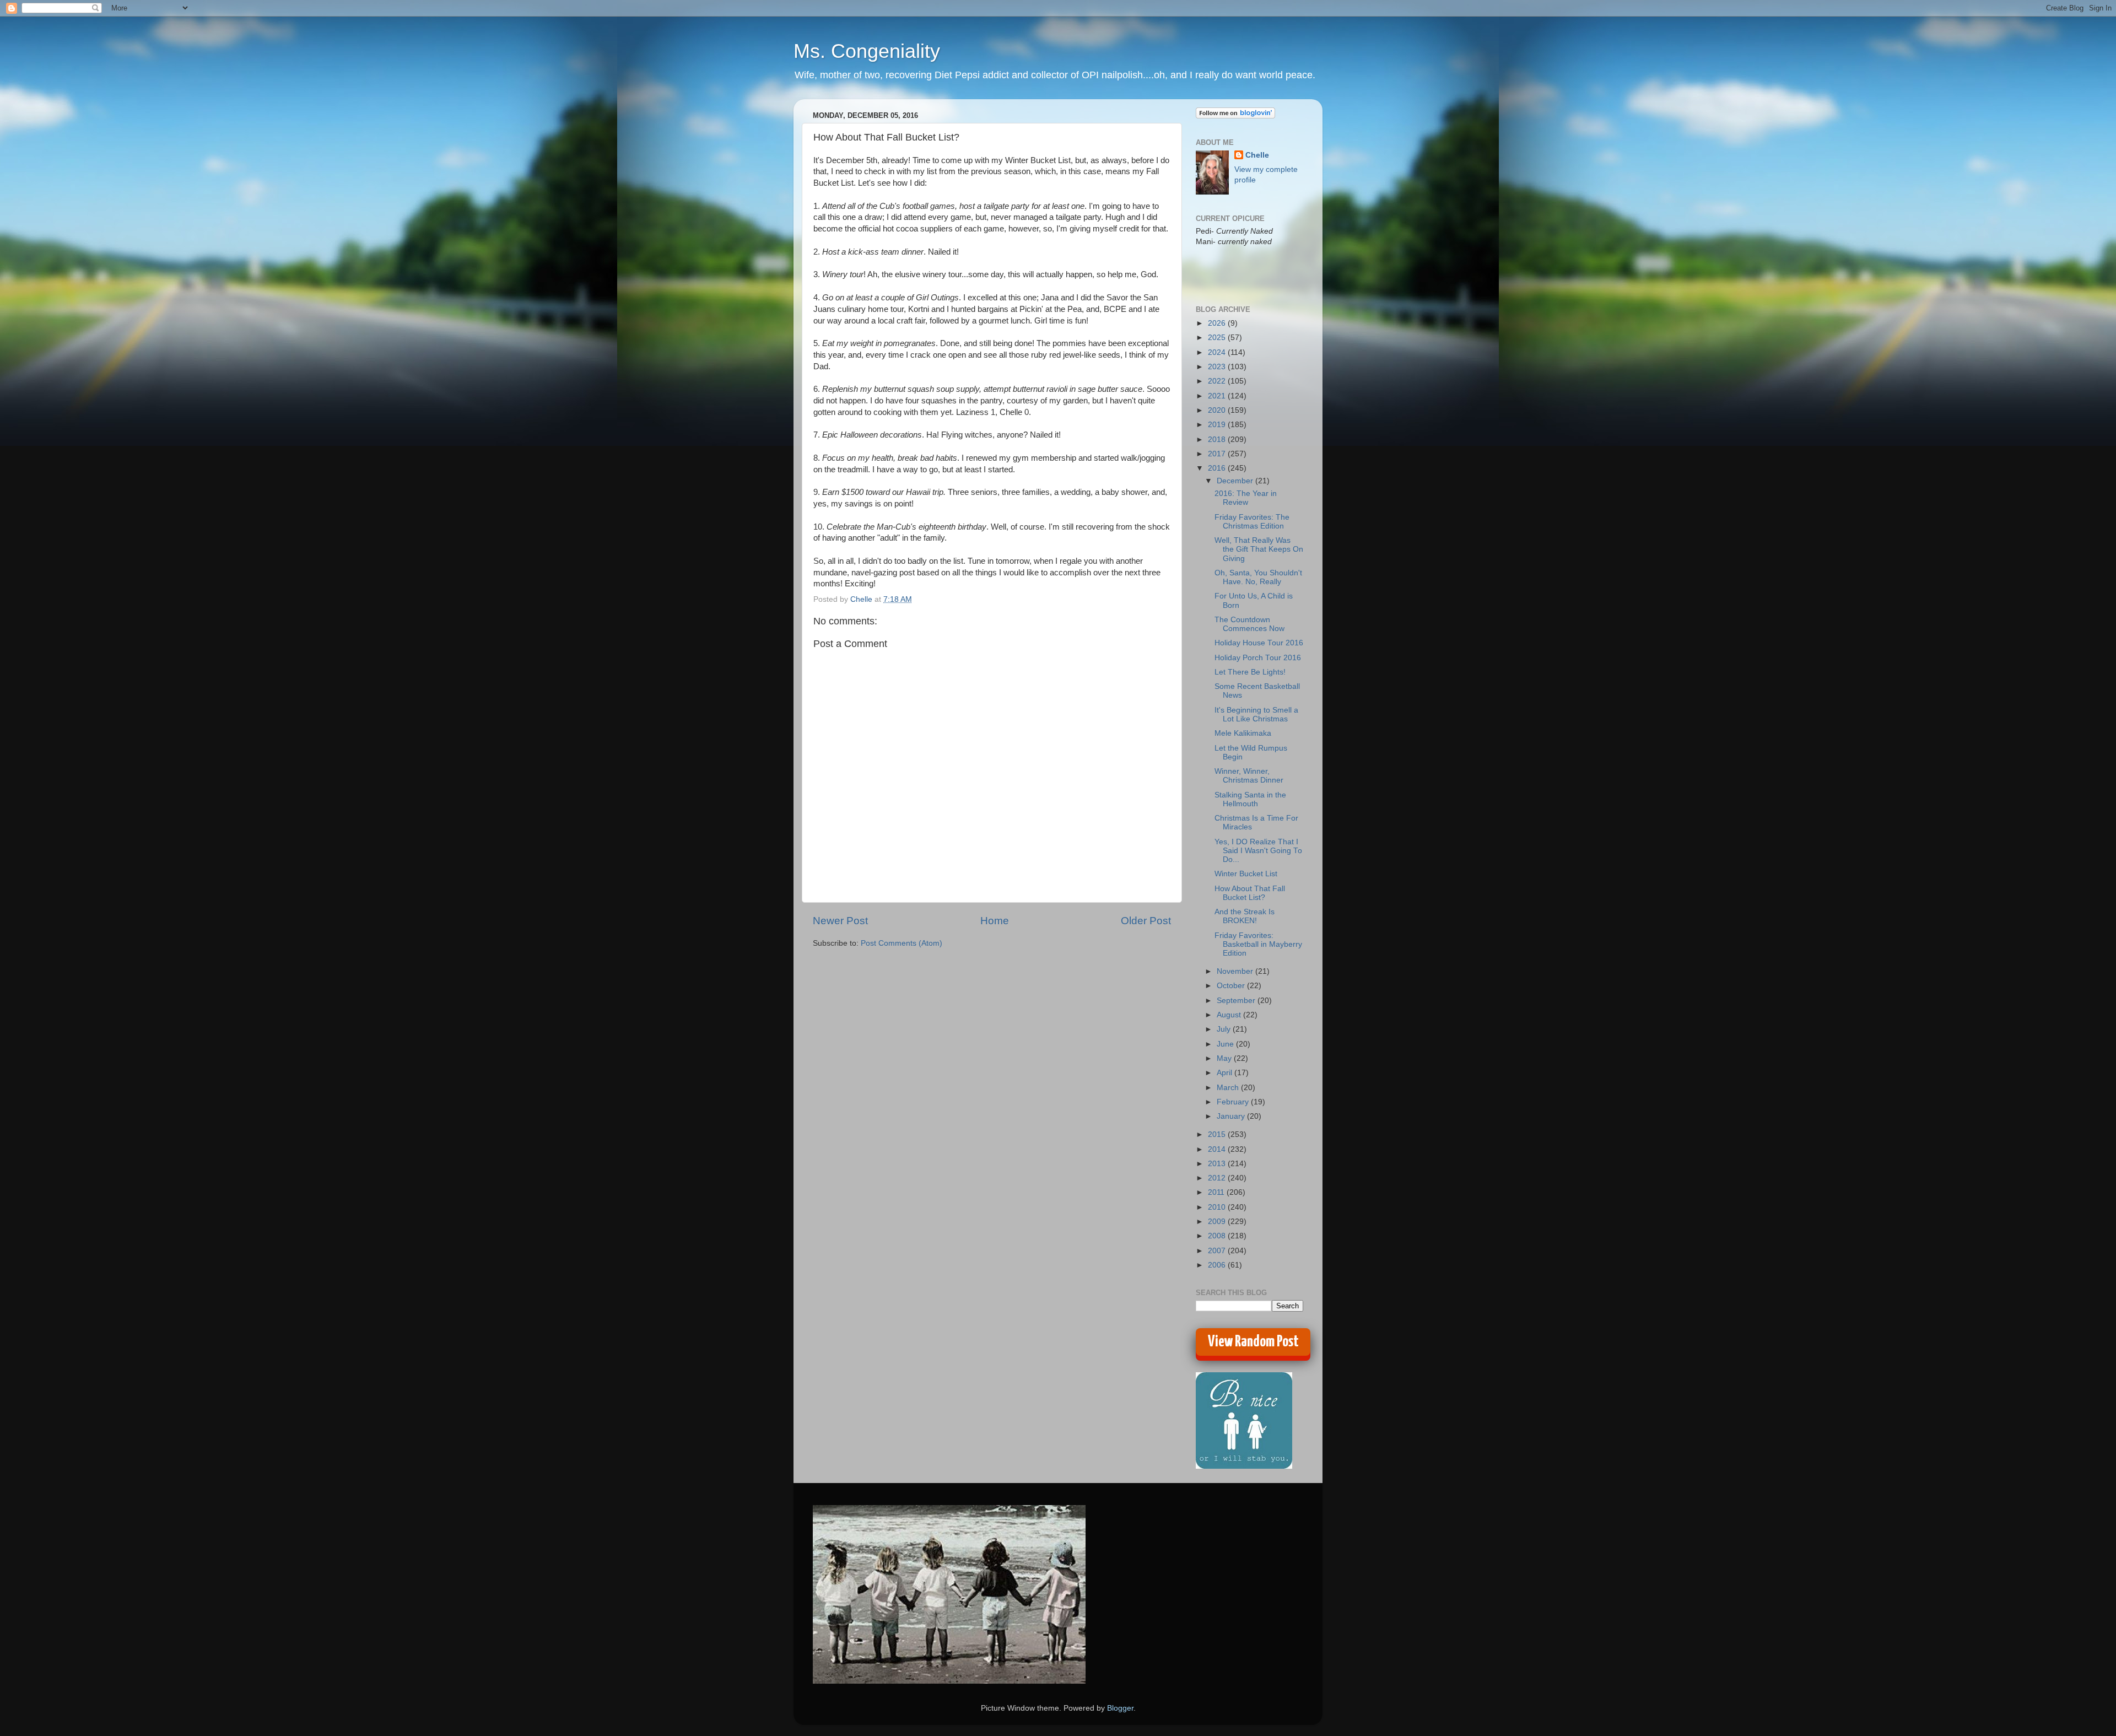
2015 (1218, 1134)
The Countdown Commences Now (1249, 624)
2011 (1217, 1192)
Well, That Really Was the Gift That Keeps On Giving (1259, 549)
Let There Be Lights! (1250, 672)
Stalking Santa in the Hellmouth (1250, 799)
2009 (1218, 1222)
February (1234, 1102)
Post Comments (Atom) (902, 943)
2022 (1218, 381)
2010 (1218, 1207)
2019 (1218, 425)
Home (995, 921)
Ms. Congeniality (867, 51)
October (1232, 986)
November (1236, 971)
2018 (1218, 440)
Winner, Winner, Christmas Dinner (1249, 776)
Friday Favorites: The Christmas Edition (1252, 522)
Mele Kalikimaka (1243, 733)
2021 (1218, 396)
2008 (1218, 1236)
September (1237, 1001)
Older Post (1146, 921)
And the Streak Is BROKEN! (1245, 916)
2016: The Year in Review (1246, 498)
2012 (1218, 1178)
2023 (1218, 367)
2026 (1218, 323)
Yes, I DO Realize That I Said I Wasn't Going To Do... (1258, 851)
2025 (1218, 338)
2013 (1218, 1164)
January (1232, 1116)
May (1225, 1058)
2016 (1218, 468)
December (1236, 481)
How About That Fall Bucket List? (1250, 893)
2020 (1218, 410)
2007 (1218, 1251)
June (1226, 1044)
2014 (1218, 1149)
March (1229, 1088)
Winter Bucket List (1246, 874)
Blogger (1120, 1708)
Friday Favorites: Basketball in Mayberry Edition (1258, 944)
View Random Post (1253, 1342)
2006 (1218, 1265)
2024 (1218, 352)
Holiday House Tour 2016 (1259, 643)
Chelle (1257, 155)
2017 (1218, 454)
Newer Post (840, 921)
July (1225, 1029)
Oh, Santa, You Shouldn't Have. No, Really (1258, 577)
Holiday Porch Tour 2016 (1258, 658)
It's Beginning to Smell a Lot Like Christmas (1256, 715)
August (1230, 1015)
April (1226, 1073)
